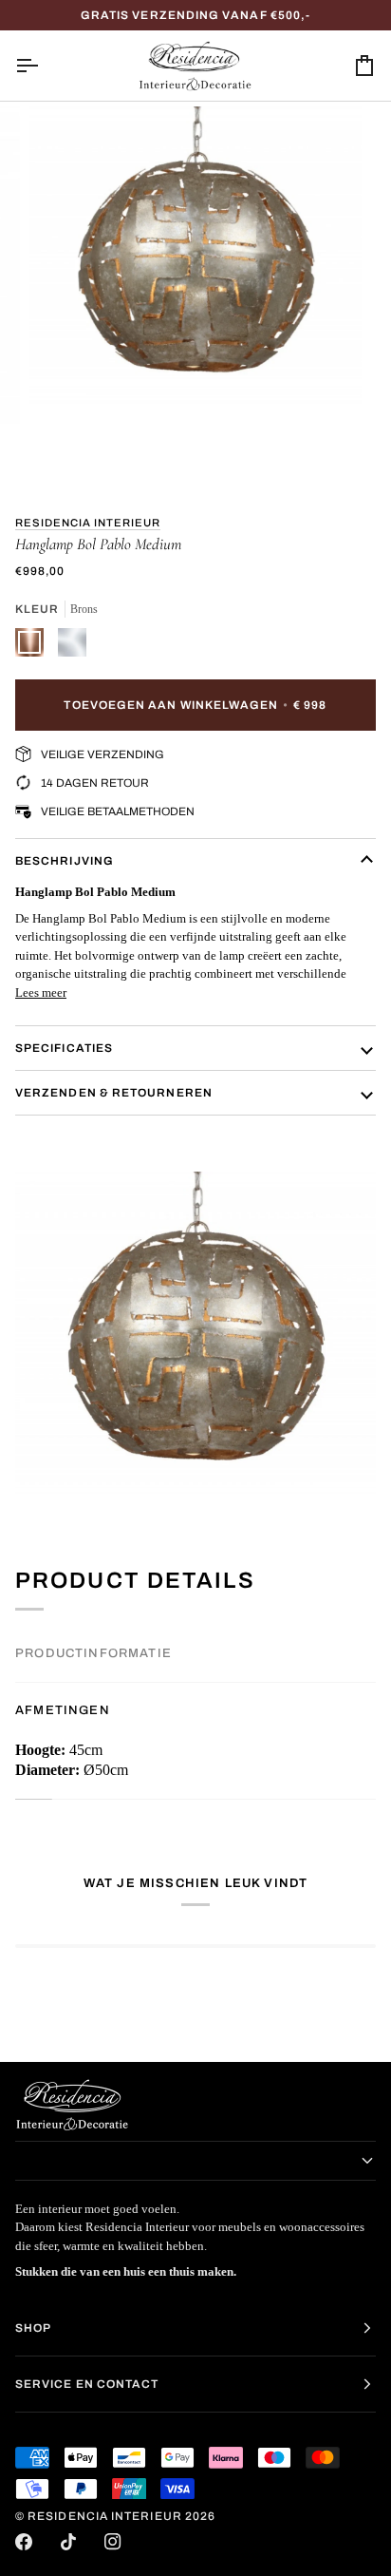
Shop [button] (33, 2328)
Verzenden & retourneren (114, 1093)
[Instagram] (113, 2542)
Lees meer (41, 992)
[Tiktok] (68, 2542)
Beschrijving (65, 861)
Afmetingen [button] (63, 1710)
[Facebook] (24, 2542)
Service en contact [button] (87, 2384)
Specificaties (64, 1048)
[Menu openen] (44, 66)
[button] (195, 2161)
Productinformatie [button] (93, 1653)
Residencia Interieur (88, 523)
